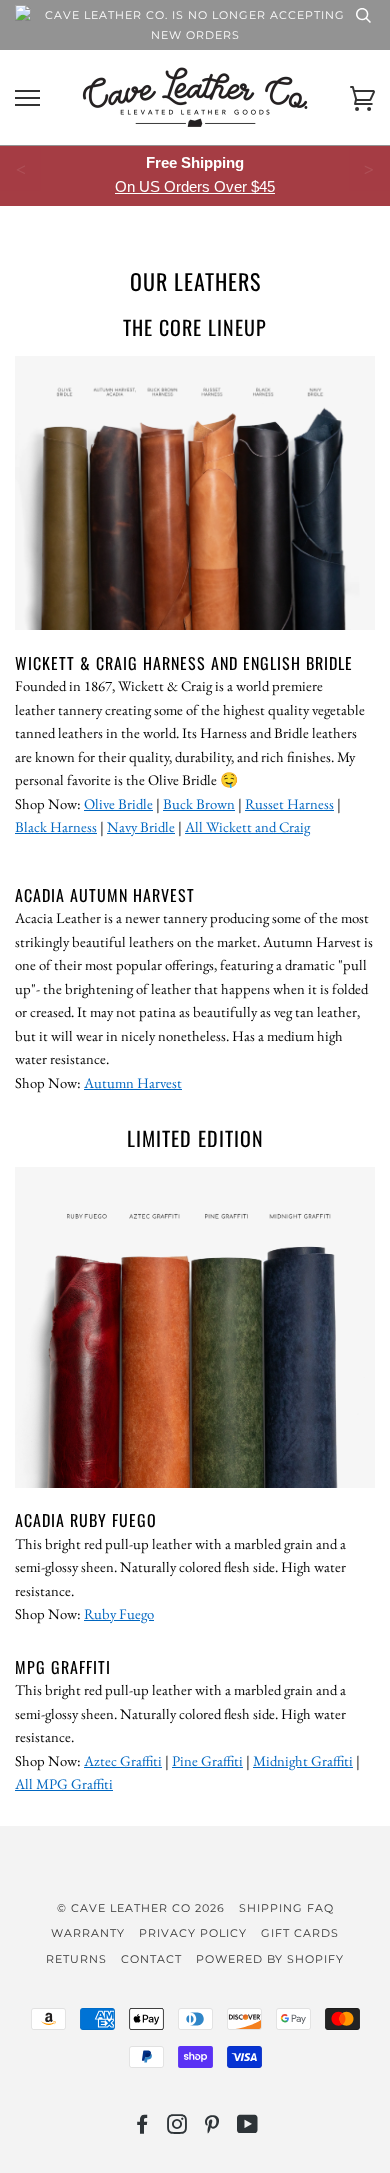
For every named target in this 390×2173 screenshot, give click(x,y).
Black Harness (56, 826)
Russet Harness (289, 803)
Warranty (88, 1933)
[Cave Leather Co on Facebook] (142, 2128)
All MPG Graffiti (64, 1783)
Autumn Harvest (133, 1082)
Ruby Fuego (119, 1613)
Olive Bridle (118, 803)
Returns (76, 1959)
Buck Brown (199, 803)
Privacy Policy (193, 1933)
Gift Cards (300, 1933)
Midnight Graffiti (303, 1760)
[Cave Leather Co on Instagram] (177, 2128)
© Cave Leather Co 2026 (141, 1908)
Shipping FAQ (286, 1908)
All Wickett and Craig (247, 826)
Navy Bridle (141, 826)
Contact (151, 1959)
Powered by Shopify (270, 1959)
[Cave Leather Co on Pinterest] (212, 2128)
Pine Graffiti (207, 1760)
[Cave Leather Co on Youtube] (248, 2128)
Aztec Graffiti (123, 1760)
